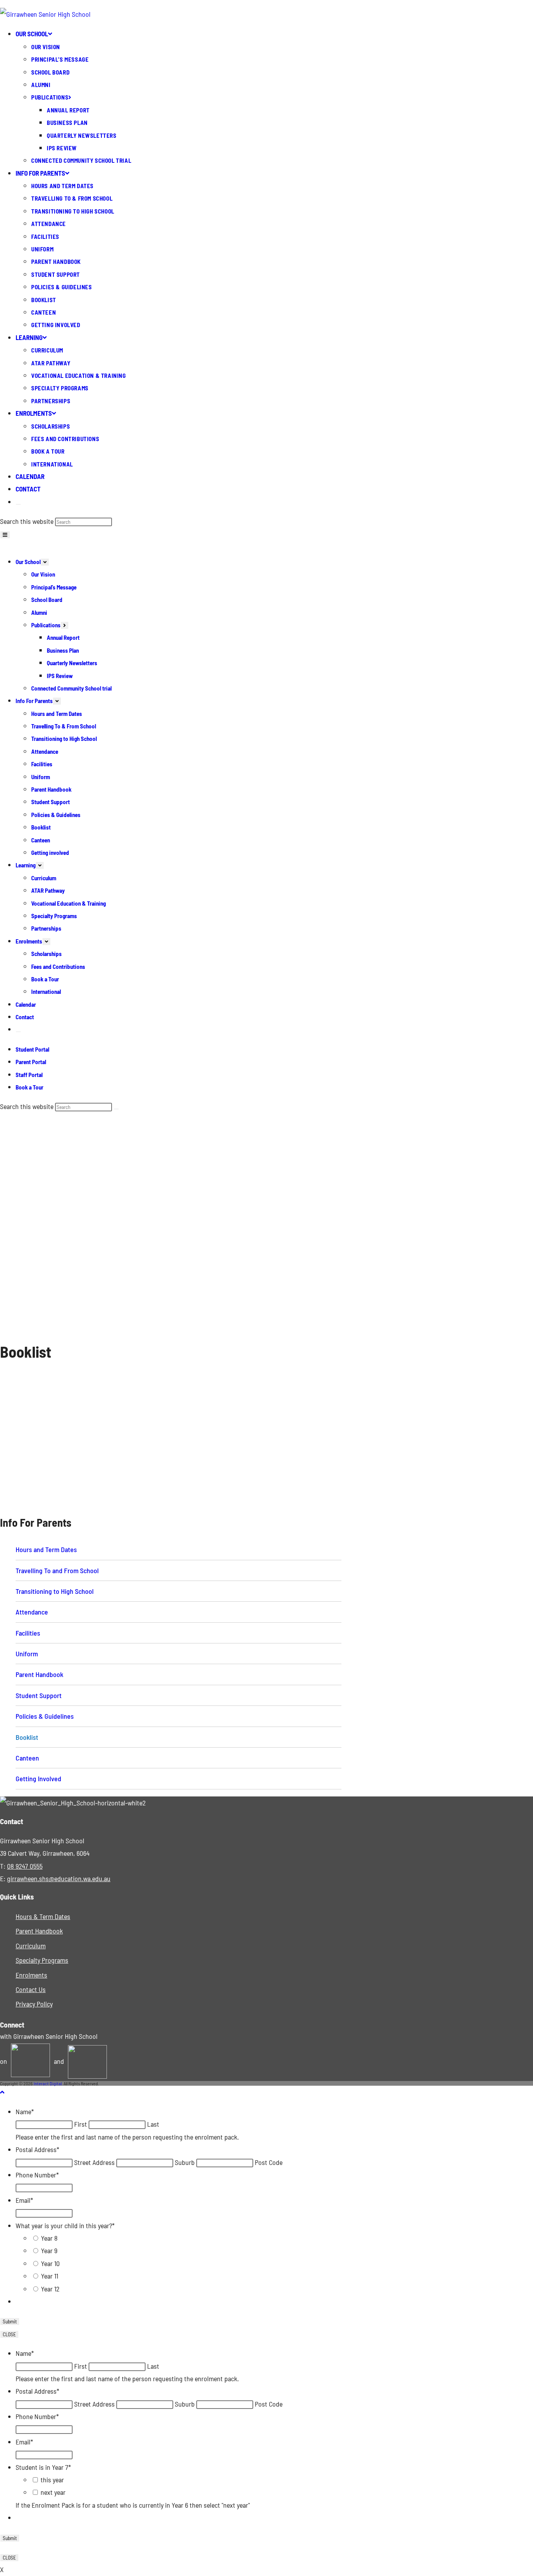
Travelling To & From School (64, 726)
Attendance (45, 751)
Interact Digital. (48, 2083)
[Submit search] (116, 1109)
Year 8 (49, 2238)
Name (25, 2111)
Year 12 (50, 2289)
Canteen (41, 840)
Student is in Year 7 (43, 2467)
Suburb (185, 2162)
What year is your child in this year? (65, 2225)
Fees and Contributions (58, 967)
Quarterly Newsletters (72, 663)
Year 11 (50, 2276)
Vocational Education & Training (68, 903)
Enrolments (29, 941)
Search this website (28, 521)
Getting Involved (38, 1778)
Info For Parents (34, 701)
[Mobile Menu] (5, 535)
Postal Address (37, 2149)
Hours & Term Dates (43, 1916)
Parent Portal (466, 20)
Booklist (41, 827)
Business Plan (63, 650)
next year (53, 2492)
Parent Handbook (51, 789)
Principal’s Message (54, 587)
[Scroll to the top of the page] (2, 2092)
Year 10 (50, 2263)
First (81, 2124)
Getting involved (50, 853)
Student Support (51, 802)
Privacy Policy (34, 2004)
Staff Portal (467, 31)
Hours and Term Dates (57, 714)
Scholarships (46, 954)
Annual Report (63, 637)
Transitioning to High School (64, 739)
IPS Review (60, 676)
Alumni (39, 612)
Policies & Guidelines (56, 815)
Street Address (94, 2162)
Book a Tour (469, 41)
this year (52, 2480)
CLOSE (9, 2334)
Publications (46, 625)
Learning (26, 865)
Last (153, 2124)
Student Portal (464, 10)
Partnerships (46, 928)
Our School (28, 562)
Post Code (269, 2162)
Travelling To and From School (57, 1570)
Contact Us (31, 1989)
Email (24, 2200)
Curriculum (44, 878)
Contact (25, 1017)
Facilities (42, 764)
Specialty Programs (54, 916)
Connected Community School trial (71, 688)
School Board (47, 600)
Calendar (26, 1004)
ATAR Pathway (48, 890)
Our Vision (43, 574)
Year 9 (49, 2250)
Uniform (41, 777)
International (46, 992)
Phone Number (37, 2175)
